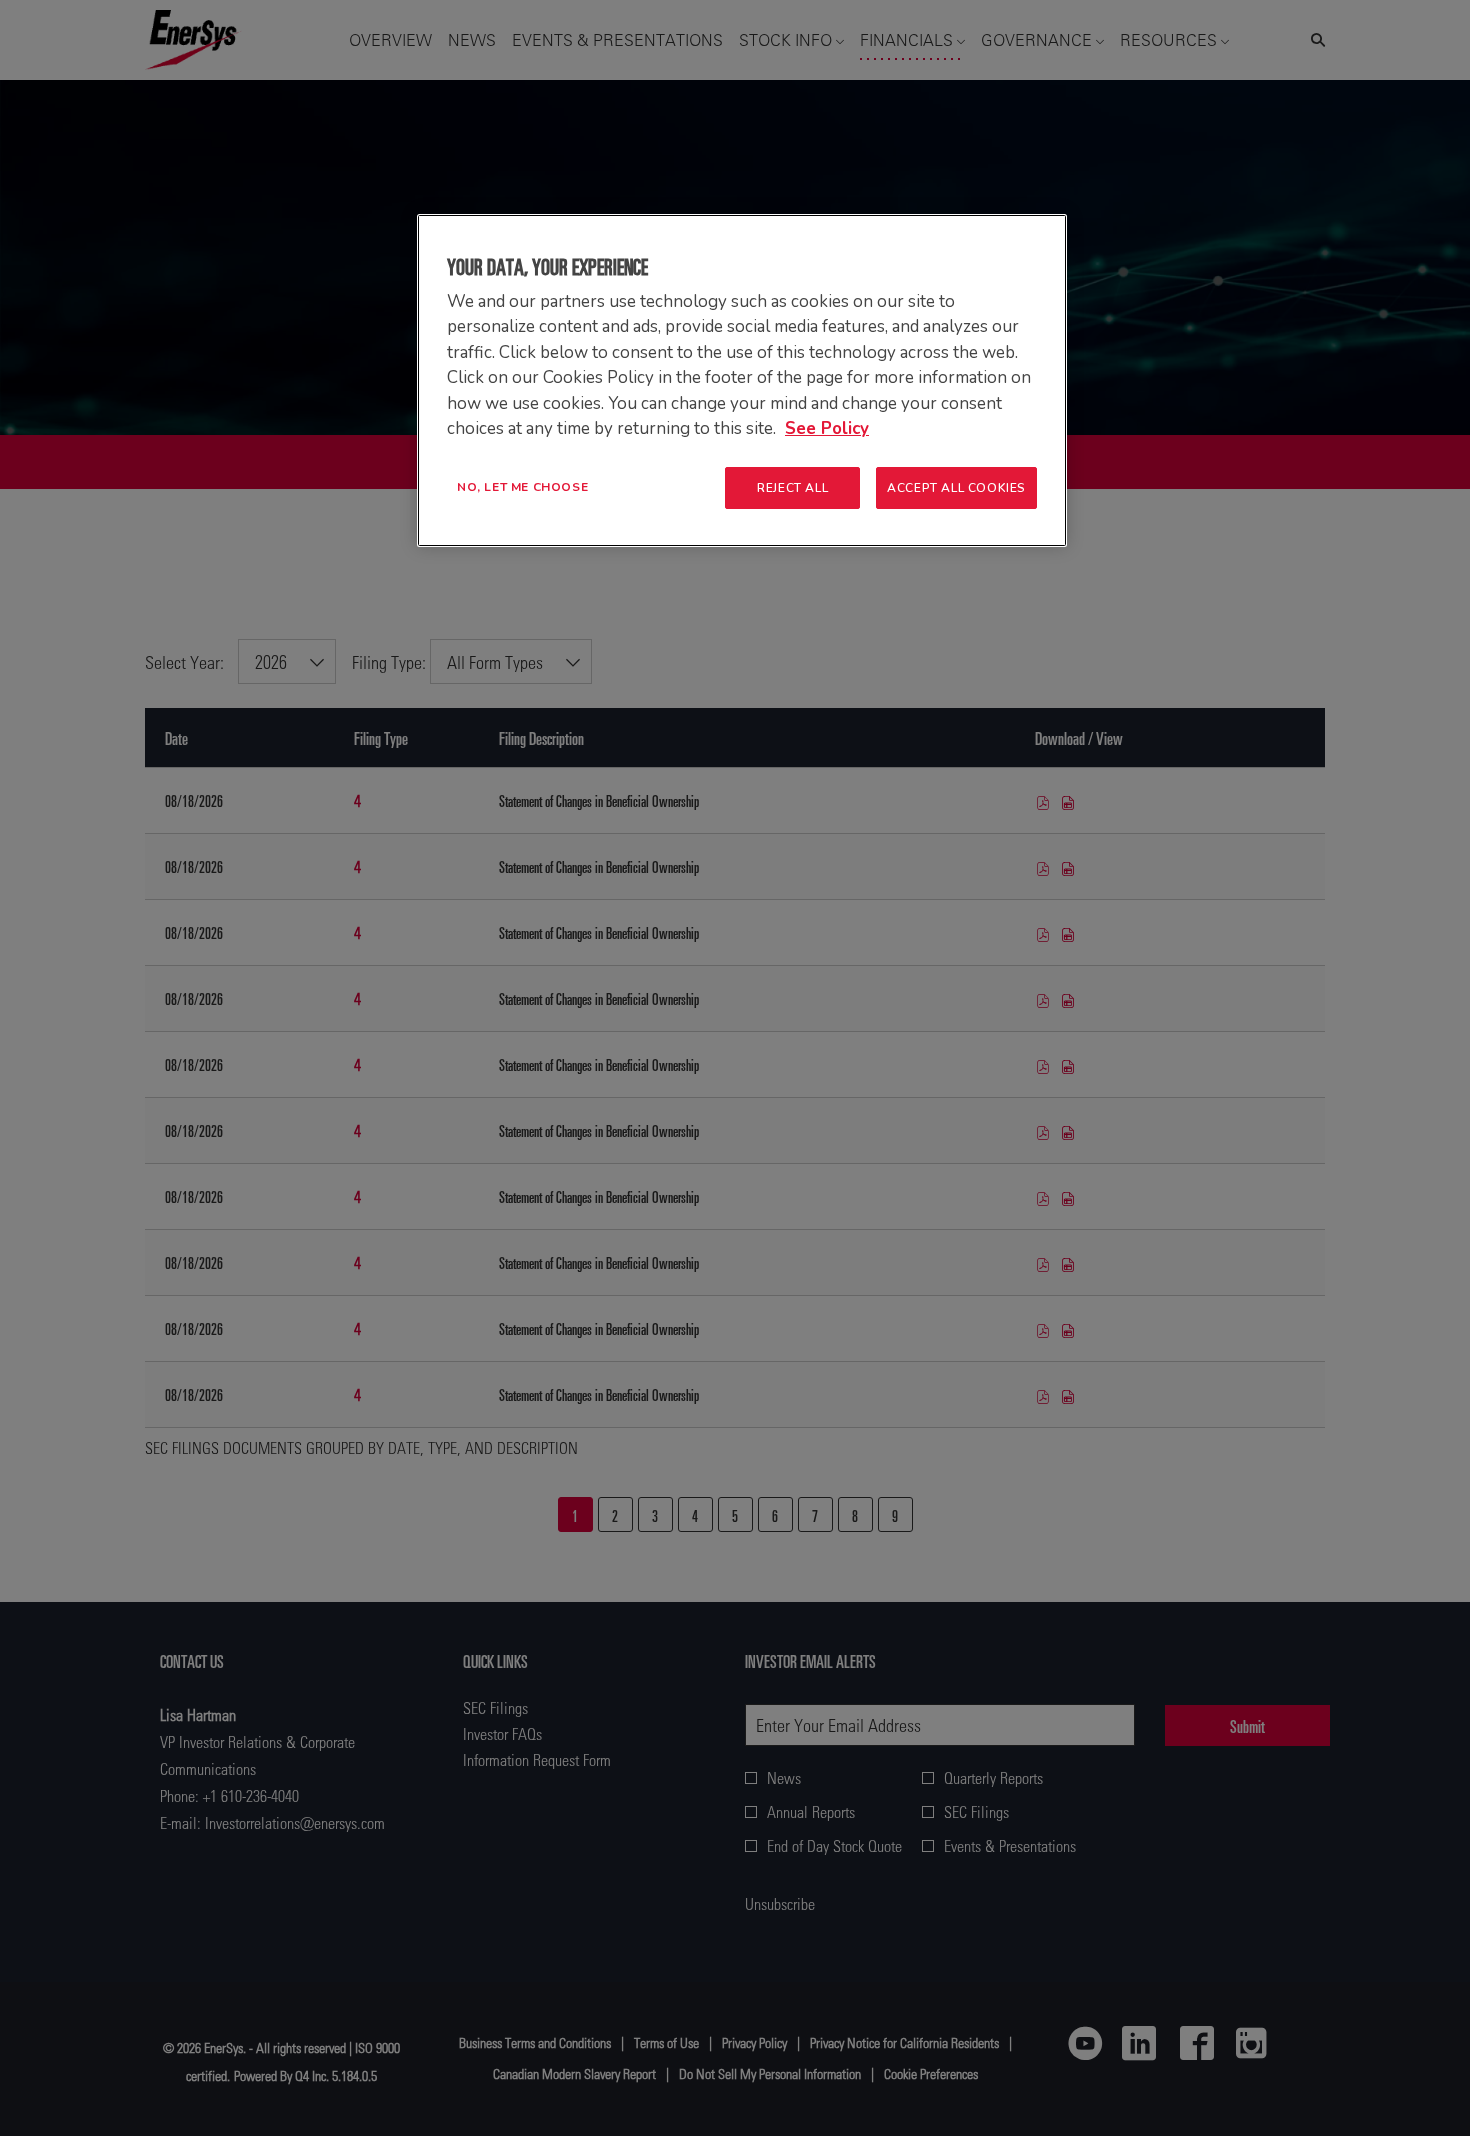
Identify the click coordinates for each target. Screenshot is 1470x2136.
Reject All (792, 488)
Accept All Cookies (956, 488)
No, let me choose (522, 487)
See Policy (827, 428)
